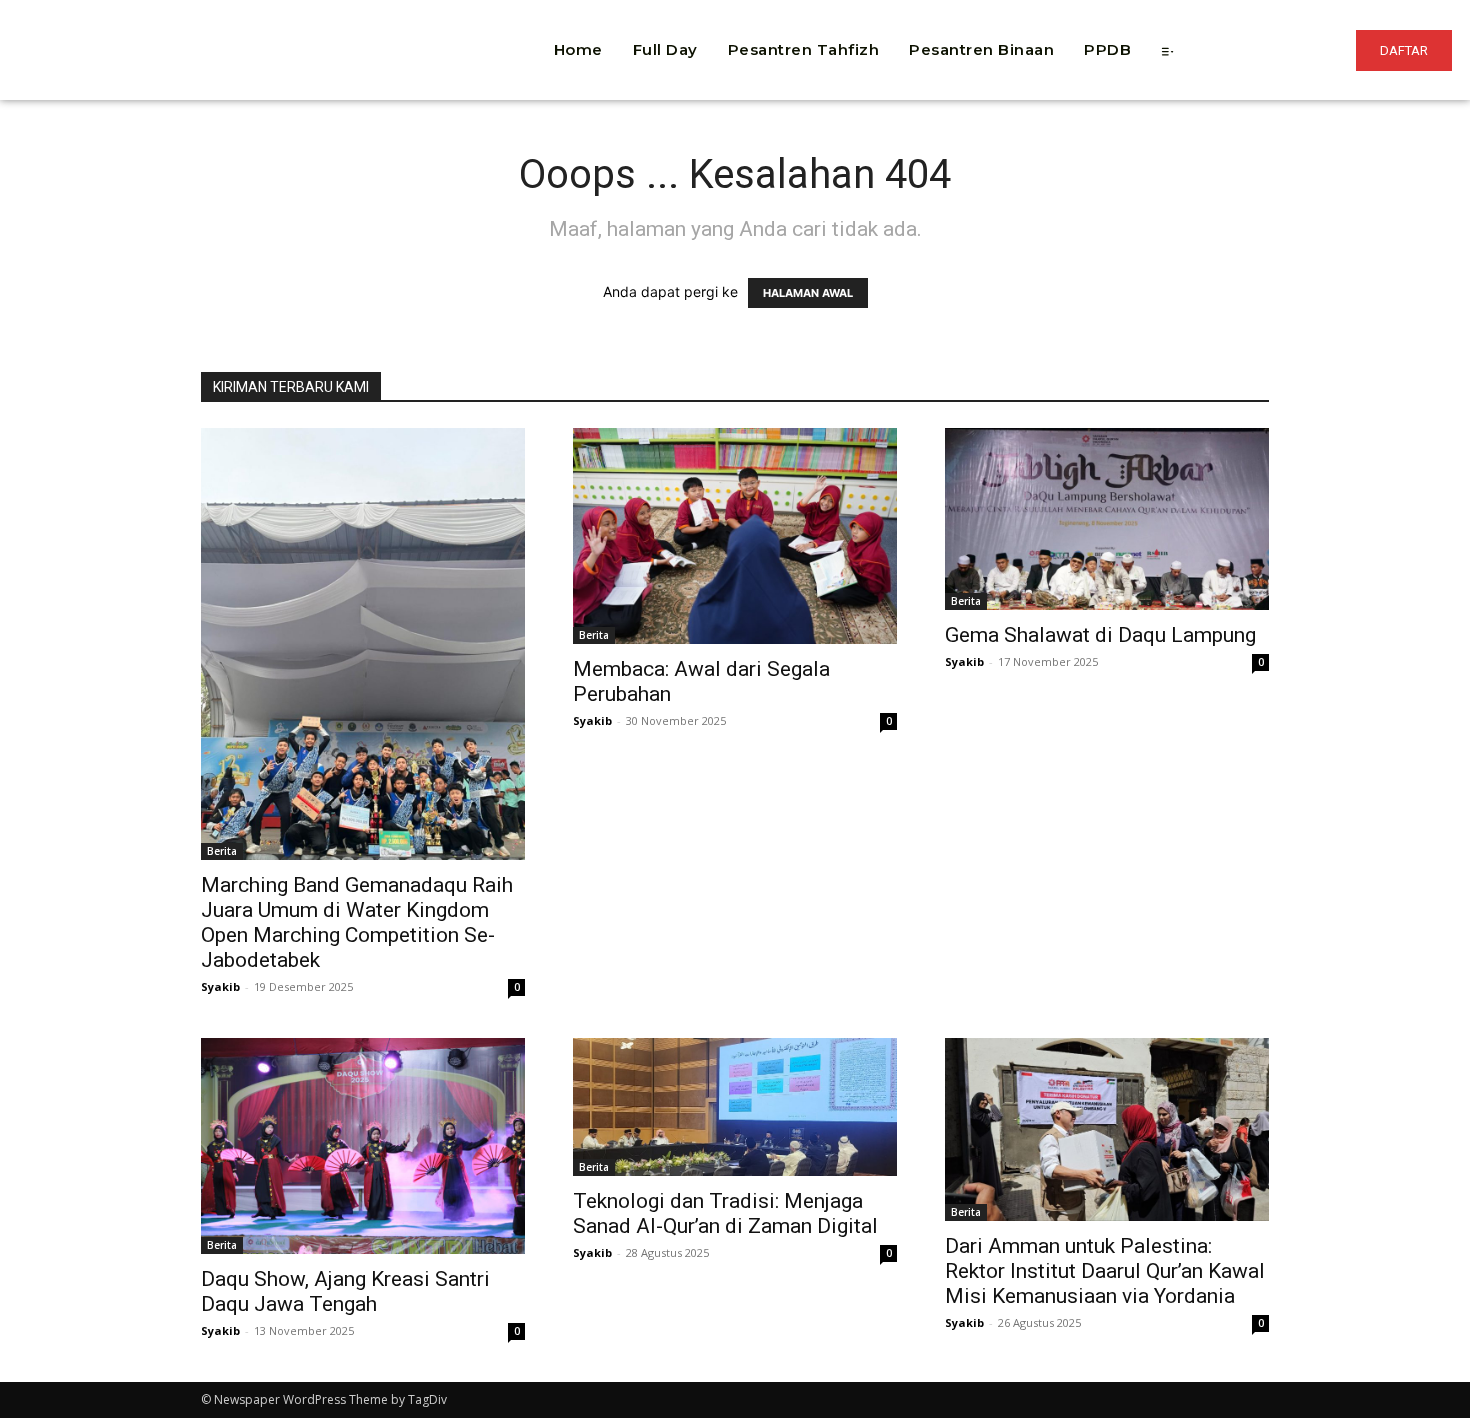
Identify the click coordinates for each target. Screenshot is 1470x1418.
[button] (411, 20)
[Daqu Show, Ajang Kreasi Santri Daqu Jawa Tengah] (363, 1146)
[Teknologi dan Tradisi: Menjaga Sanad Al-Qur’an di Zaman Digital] (735, 1107)
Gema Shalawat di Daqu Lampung (1100, 635)
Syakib (220, 986)
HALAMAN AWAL (808, 293)
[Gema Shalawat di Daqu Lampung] (1107, 519)
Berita (222, 851)
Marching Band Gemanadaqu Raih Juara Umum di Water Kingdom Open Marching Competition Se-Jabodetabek (357, 922)
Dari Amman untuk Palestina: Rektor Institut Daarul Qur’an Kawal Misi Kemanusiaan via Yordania (1105, 1271)
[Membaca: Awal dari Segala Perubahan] (735, 536)
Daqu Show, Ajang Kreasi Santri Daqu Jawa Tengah (345, 1291)
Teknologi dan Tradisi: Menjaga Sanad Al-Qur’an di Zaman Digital (725, 1213)
